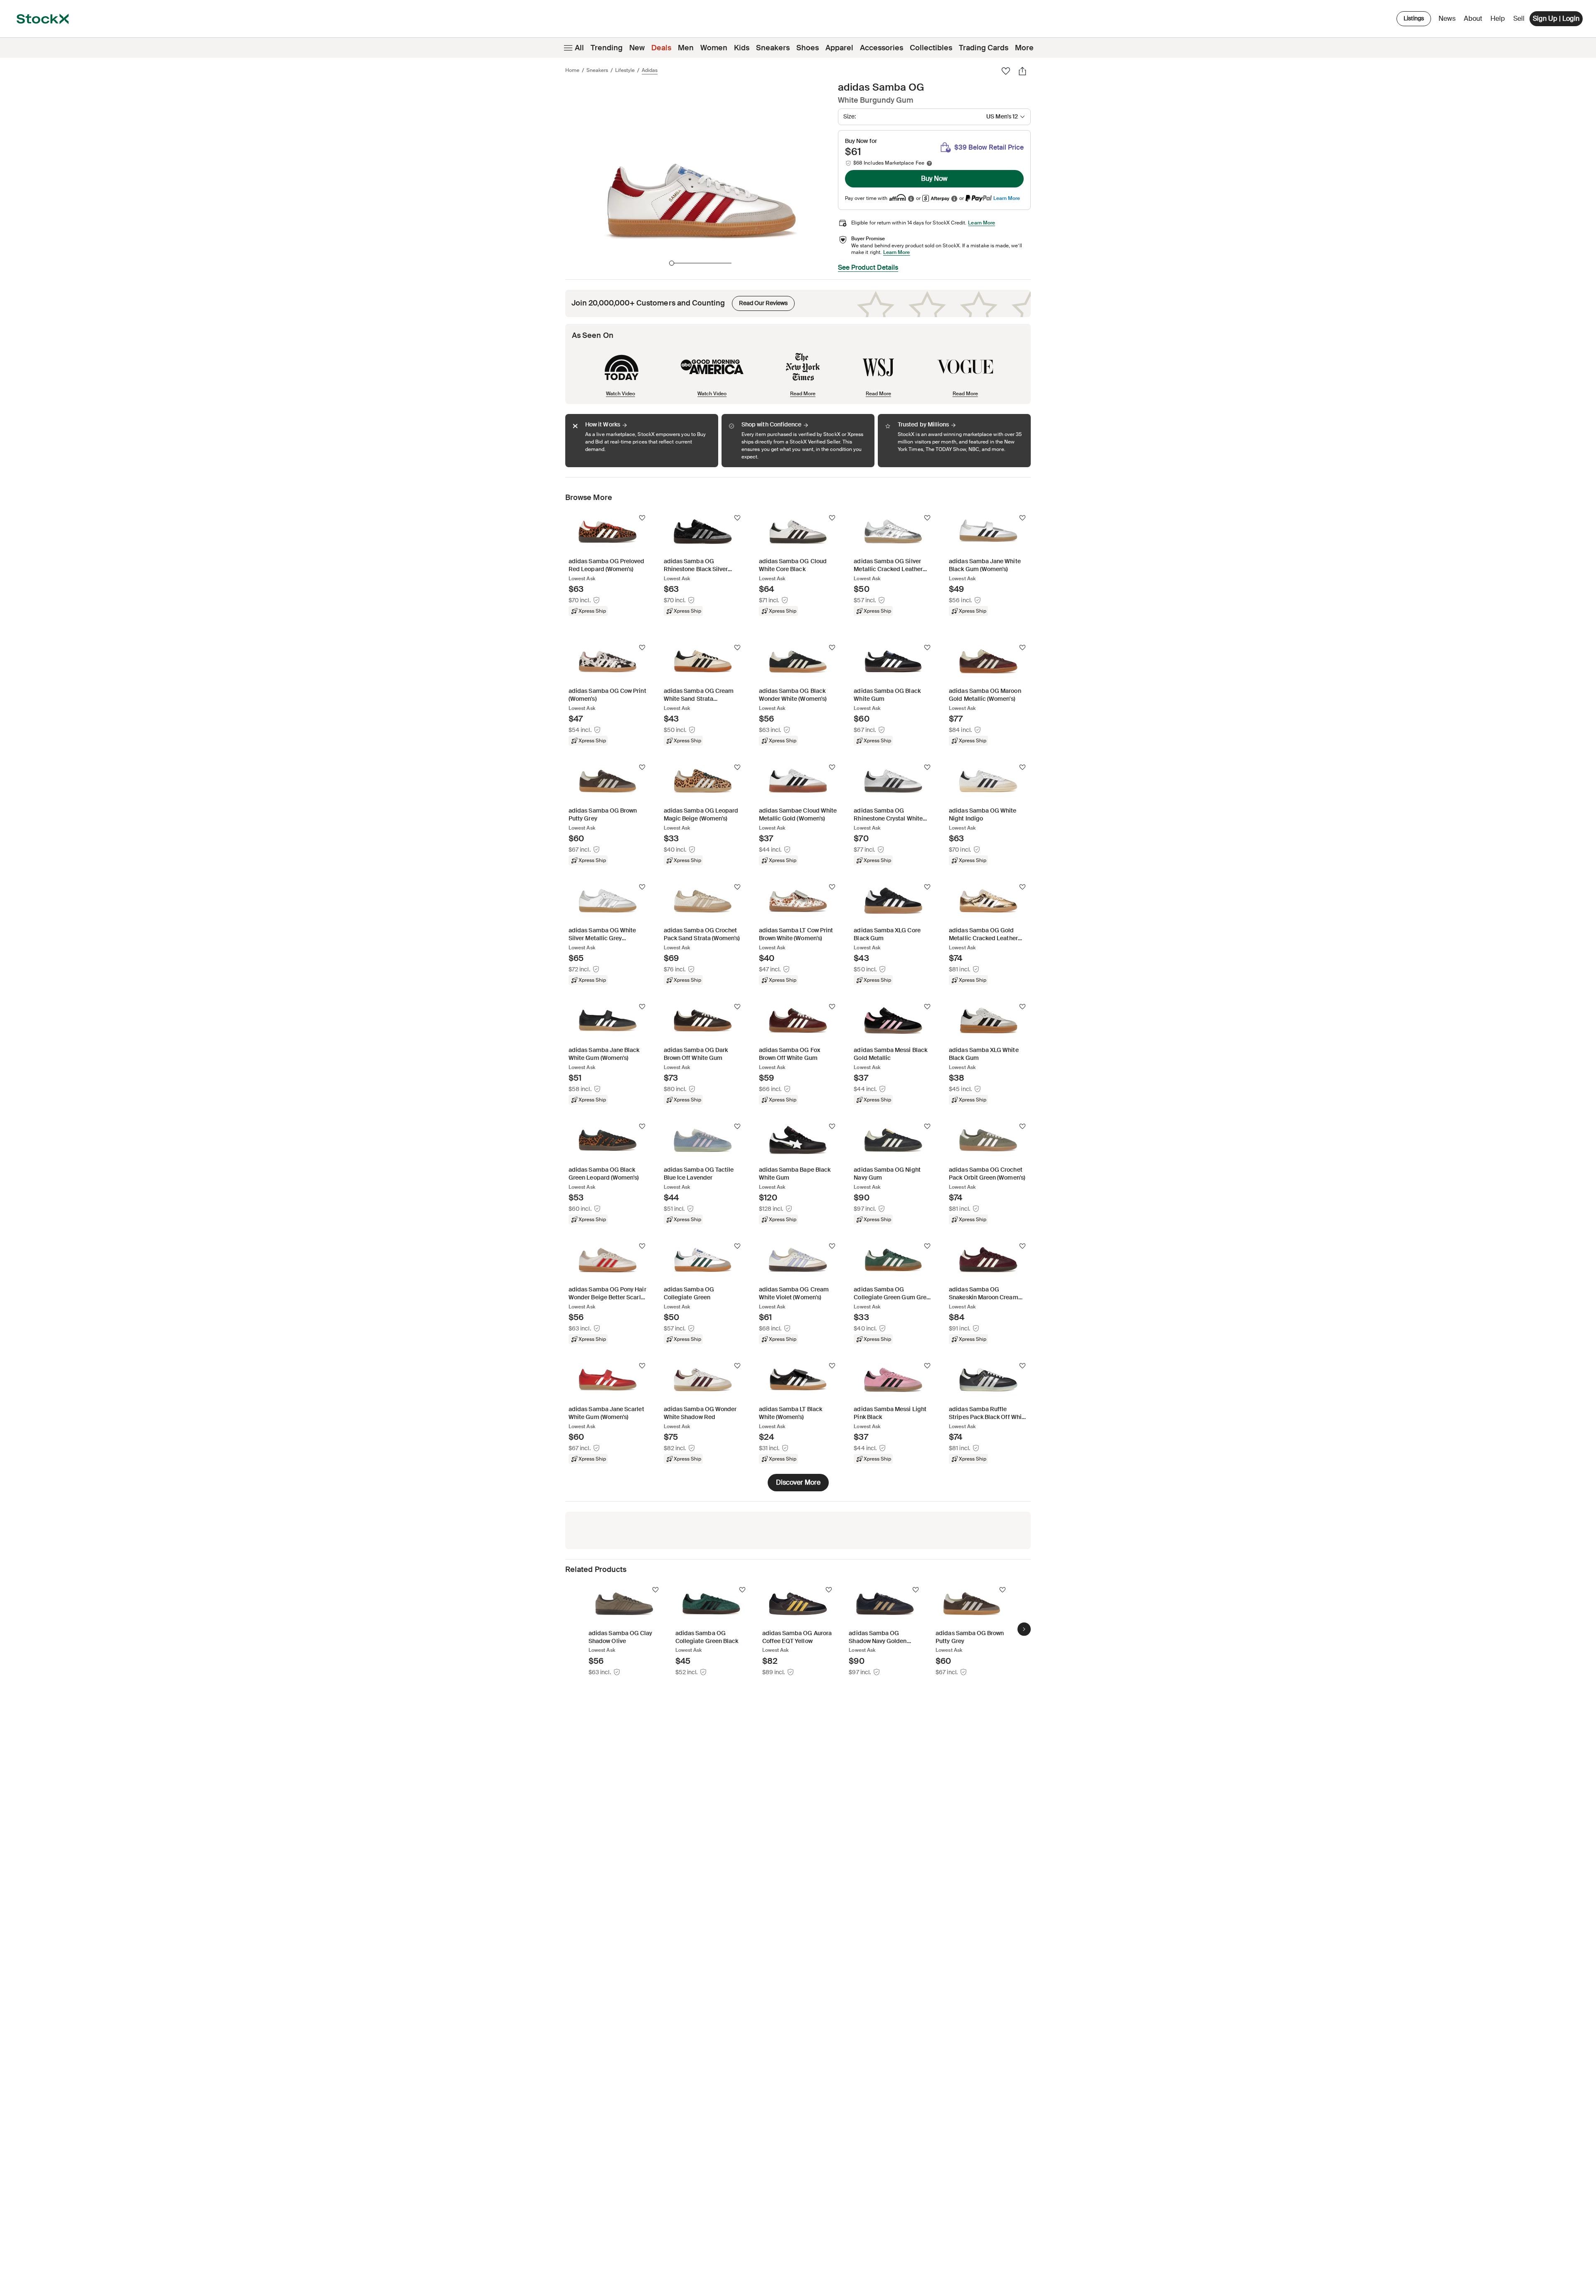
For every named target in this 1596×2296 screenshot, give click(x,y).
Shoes (808, 48)
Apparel (839, 48)
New (637, 48)
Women (714, 48)
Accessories (882, 48)
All (579, 48)
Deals (661, 48)
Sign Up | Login (1556, 18)
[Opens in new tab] (911, 198)
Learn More (1007, 198)
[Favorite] (1006, 71)
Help (1498, 18)
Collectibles (931, 48)
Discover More (798, 1482)
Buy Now (934, 179)
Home (572, 70)
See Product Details (868, 267)
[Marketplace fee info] (929, 163)
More (1024, 48)
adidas (650, 70)
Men (686, 48)
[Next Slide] (1024, 1629)
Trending (607, 48)
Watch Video (621, 393)
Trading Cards (984, 48)
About (1474, 21)
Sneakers (773, 48)
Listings (1414, 18)
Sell (1519, 18)
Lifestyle (625, 70)
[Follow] (642, 518)
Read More (803, 393)
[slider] (672, 263)
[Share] (1022, 71)
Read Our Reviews (760, 301)
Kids (742, 48)
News (1447, 18)
